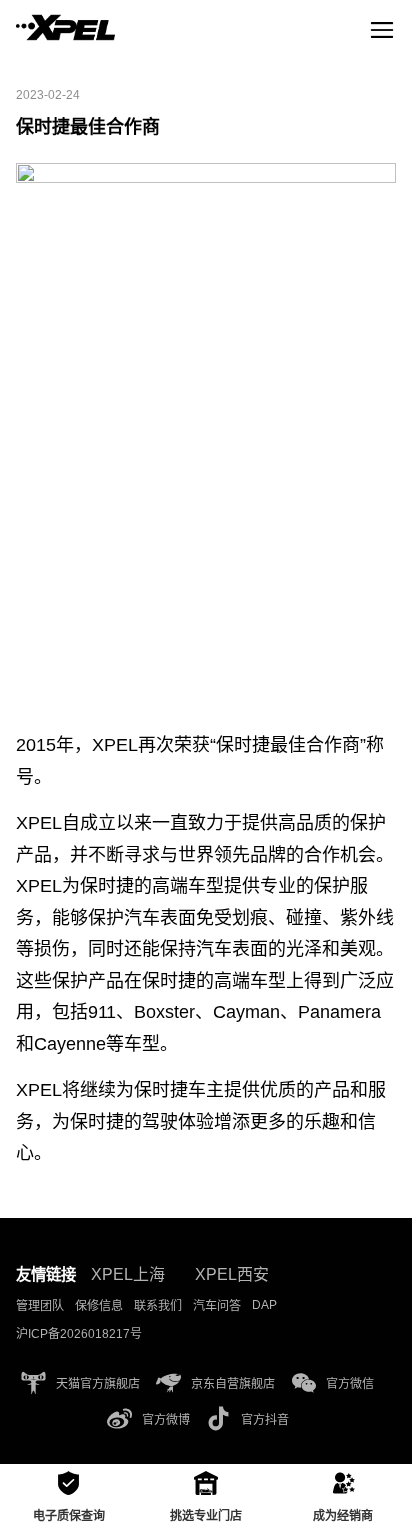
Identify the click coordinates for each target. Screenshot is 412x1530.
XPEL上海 (128, 1274)
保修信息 (99, 1306)
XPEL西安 (232, 1274)
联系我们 (158, 1306)
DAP (264, 1305)
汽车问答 (217, 1306)
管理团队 (40, 1306)
